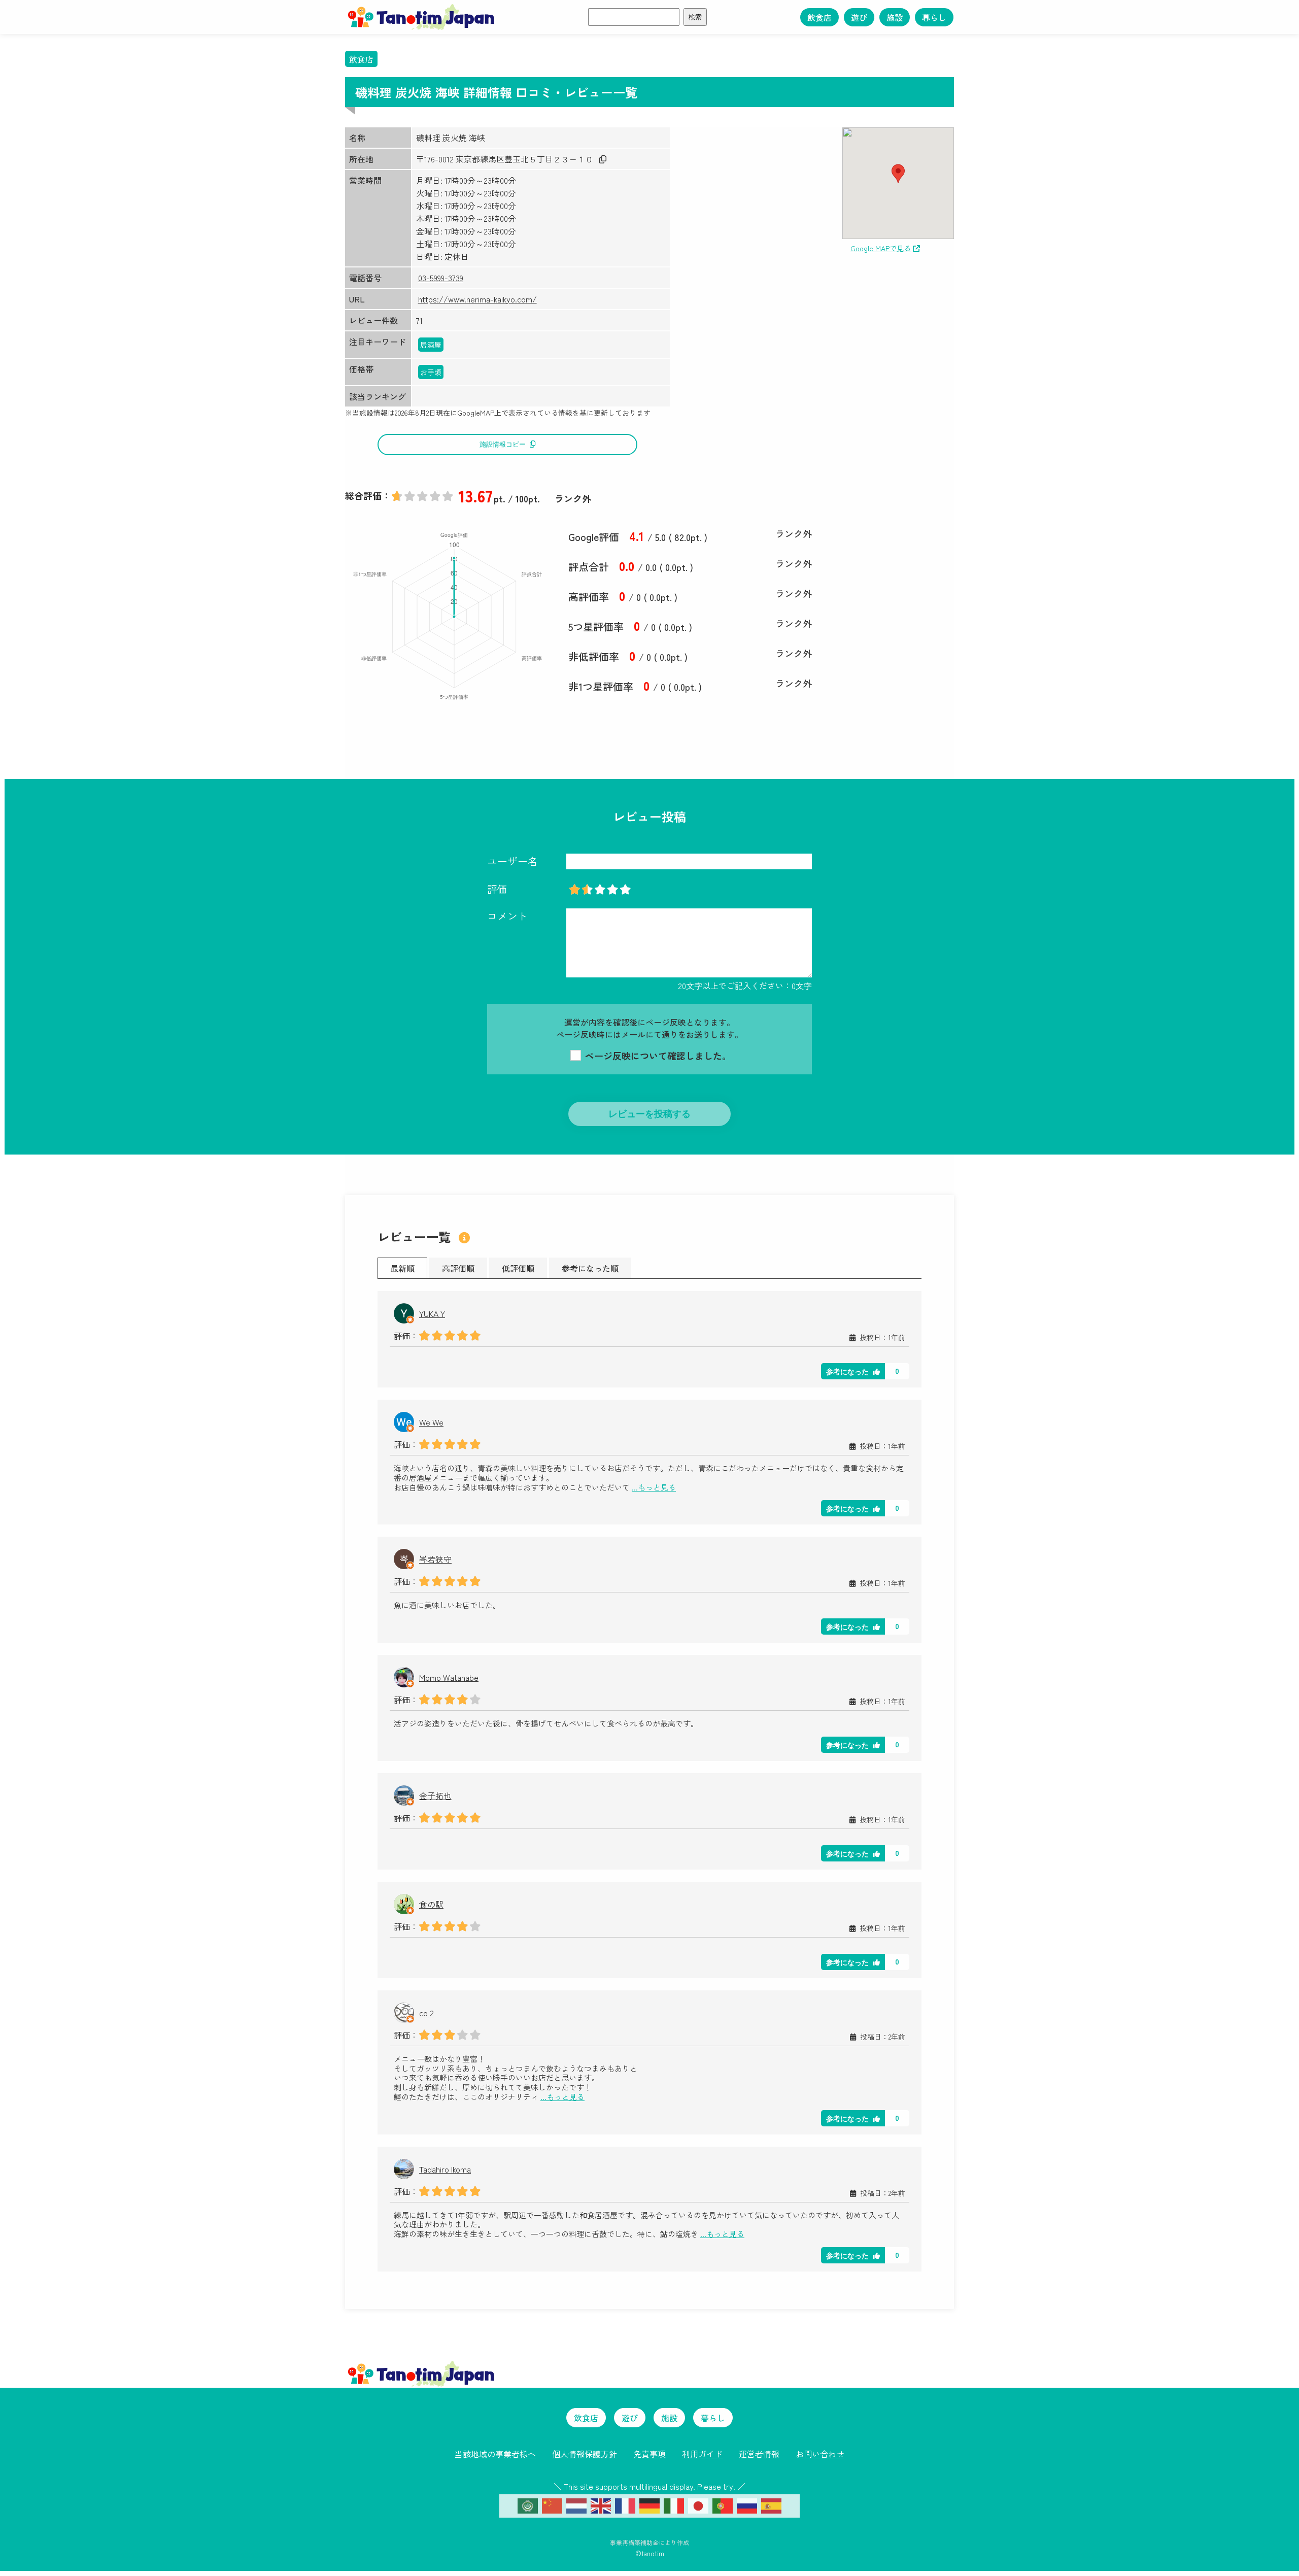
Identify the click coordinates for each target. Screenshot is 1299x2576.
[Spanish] (771, 2504)
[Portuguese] (723, 2504)
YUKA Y (432, 1313)
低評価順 (518, 1268)
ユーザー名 (512, 861)
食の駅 (431, 1904)
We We (431, 1422)
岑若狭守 (435, 1559)
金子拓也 (435, 1795)
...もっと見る (654, 1488)
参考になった (847, 1372)
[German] (649, 2504)
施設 (895, 17)
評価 (497, 889)
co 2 (426, 2013)
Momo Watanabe (449, 1677)
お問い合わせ (820, 2454)
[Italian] (674, 2504)
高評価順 (458, 1268)
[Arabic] (528, 2504)
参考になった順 (590, 1268)
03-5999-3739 (441, 278)
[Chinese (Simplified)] (552, 2504)
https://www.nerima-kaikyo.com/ (477, 299)
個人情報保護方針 (585, 2454)
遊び (859, 17)
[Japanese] (698, 2504)
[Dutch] (576, 2504)
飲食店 (819, 17)
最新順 (402, 1268)
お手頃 (431, 372)
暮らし (934, 17)
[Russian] (747, 2504)
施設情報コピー (503, 444)
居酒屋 (431, 345)
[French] (625, 2504)
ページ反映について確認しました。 (657, 1056)
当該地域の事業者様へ (495, 2454)
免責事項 (649, 2454)
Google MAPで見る (881, 248)
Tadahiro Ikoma (445, 2169)
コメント (507, 916)
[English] (601, 2504)
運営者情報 (759, 2454)
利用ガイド (702, 2454)
